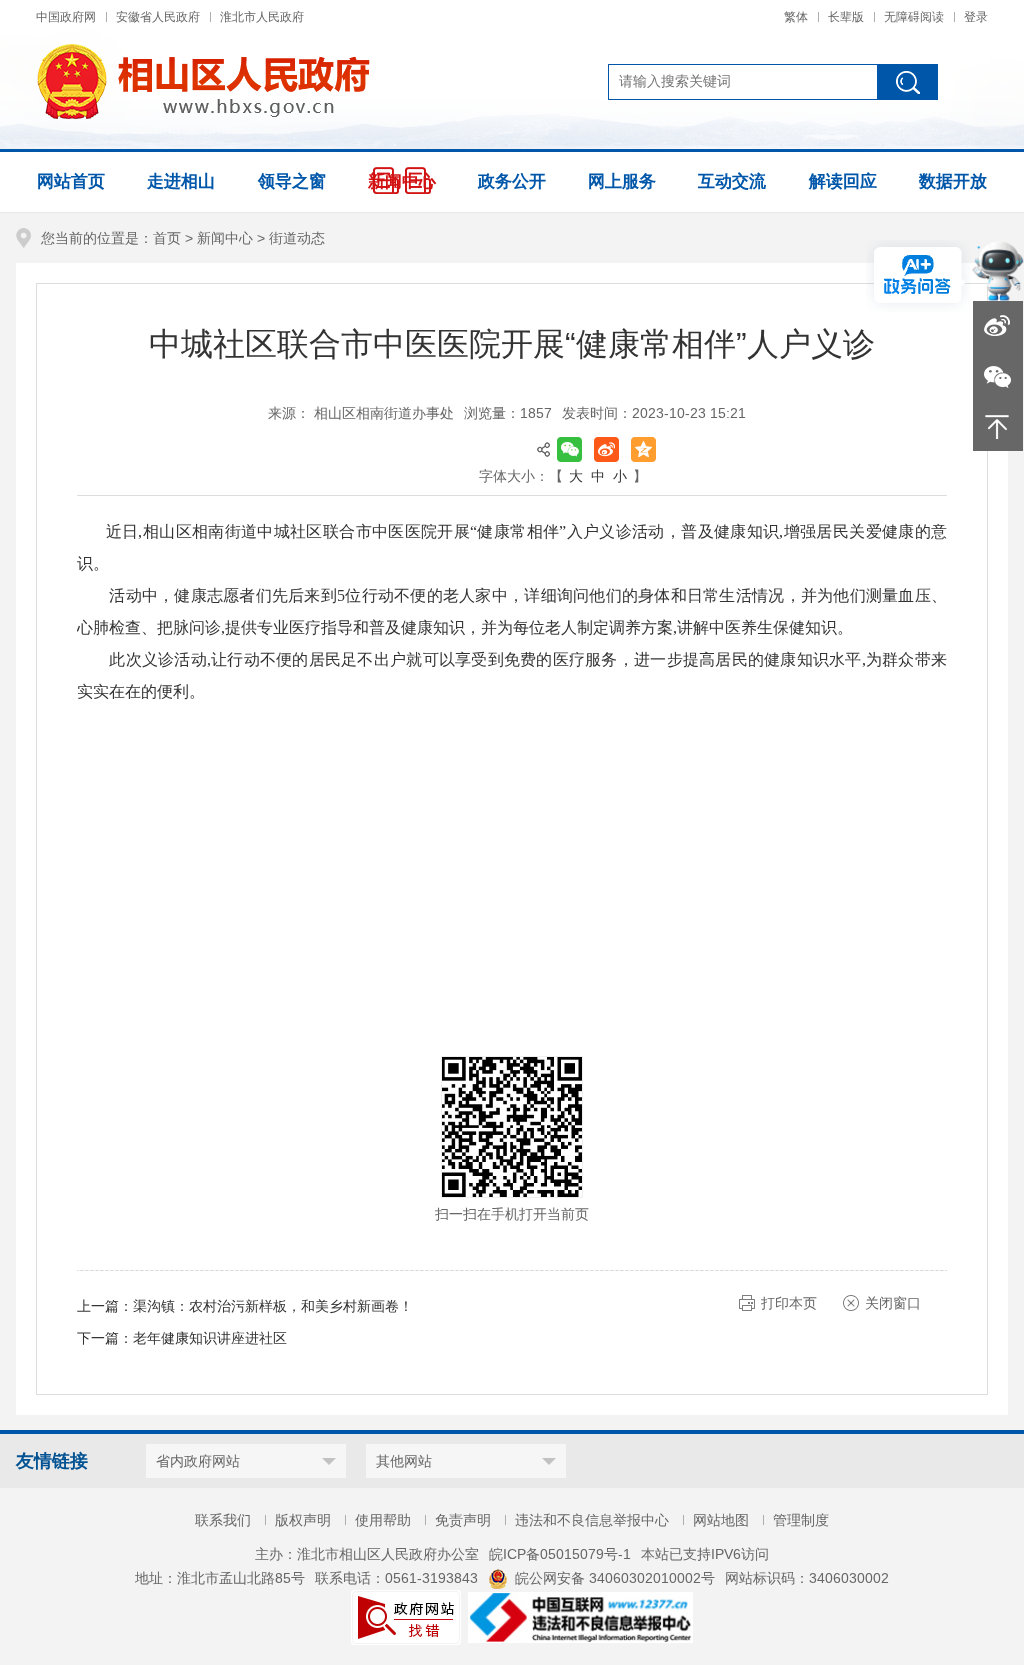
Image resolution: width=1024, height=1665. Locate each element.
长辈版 (846, 17)
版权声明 (303, 1520)
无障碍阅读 (914, 17)
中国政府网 (66, 17)
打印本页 (789, 1303)
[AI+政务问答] (997, 269)
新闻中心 (225, 238)
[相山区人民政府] (203, 81)
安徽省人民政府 (158, 17)
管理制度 (801, 1520)
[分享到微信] (569, 449)
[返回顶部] (998, 426)
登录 (976, 17)
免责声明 (463, 1520)
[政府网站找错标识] (406, 1616)
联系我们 (223, 1520)
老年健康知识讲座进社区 (210, 1338)
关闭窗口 (893, 1303)
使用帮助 (383, 1520)
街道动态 (297, 238)
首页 (167, 238)
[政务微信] (998, 376)
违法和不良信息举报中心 (592, 1520)
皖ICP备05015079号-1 (560, 1554)
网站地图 (721, 1520)
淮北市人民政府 (262, 17)
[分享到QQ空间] (643, 449)
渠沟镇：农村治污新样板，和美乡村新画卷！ (273, 1306)
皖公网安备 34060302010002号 (615, 1578)
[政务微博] (998, 326)
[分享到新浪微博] (606, 449)
